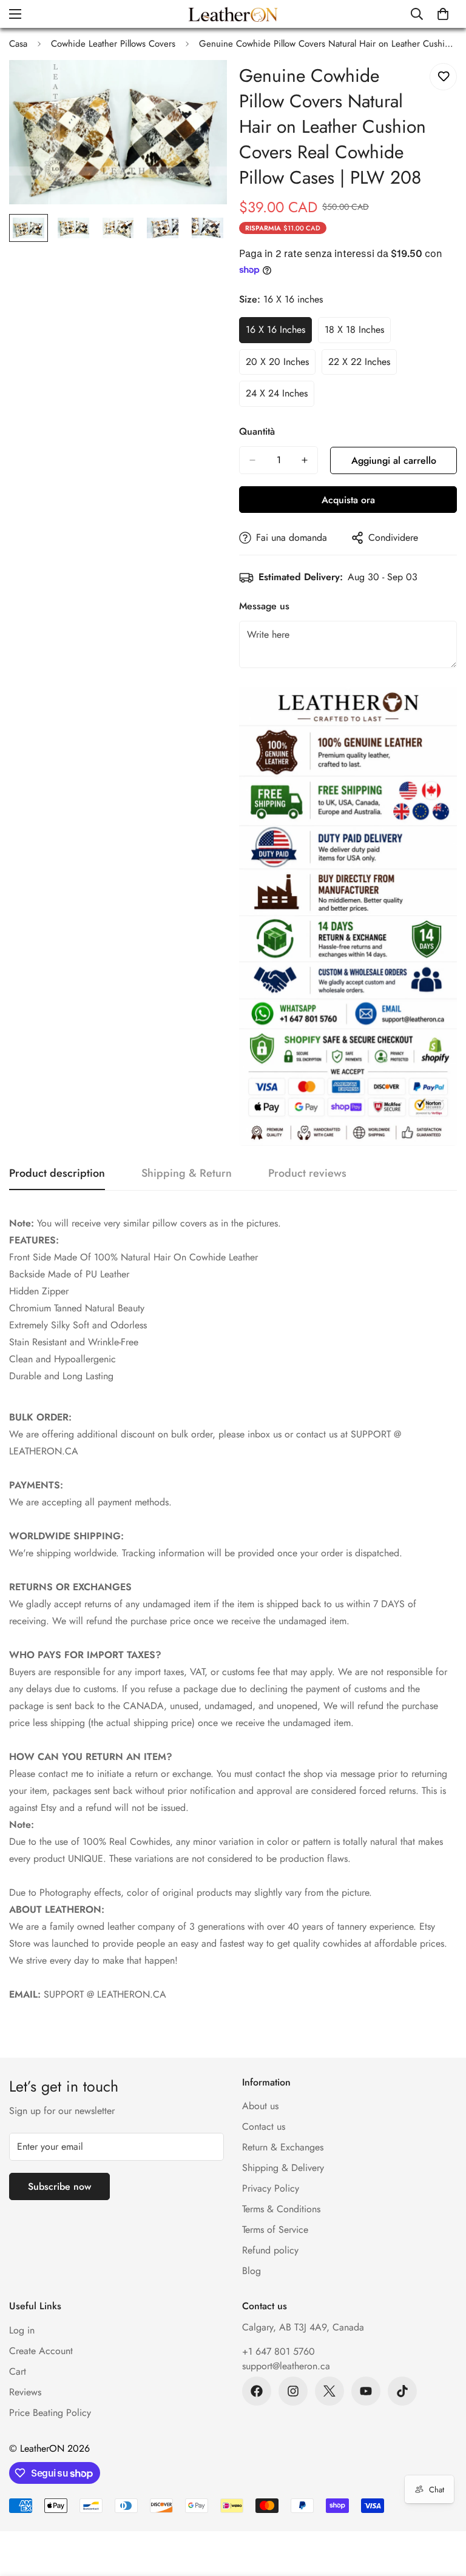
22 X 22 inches (363, 365)
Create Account (41, 2351)
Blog (252, 2271)
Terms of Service (275, 2230)
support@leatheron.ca (286, 2366)
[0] (443, 14)
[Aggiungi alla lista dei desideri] (443, 77)
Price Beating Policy (50, 2413)
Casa (18, 44)
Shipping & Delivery (283, 2168)
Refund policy (270, 2250)
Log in (22, 2330)
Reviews (25, 2392)
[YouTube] (366, 2391)
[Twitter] (329, 2391)
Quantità (257, 431)
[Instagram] (293, 2391)
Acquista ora (348, 500)
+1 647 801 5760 (279, 2351)
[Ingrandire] (201, 86)
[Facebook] (257, 2391)
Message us (264, 606)
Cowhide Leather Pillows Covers (113, 44)
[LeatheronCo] (233, 14)
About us (260, 2106)
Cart (18, 2371)
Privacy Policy (271, 2188)
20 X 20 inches (281, 365)
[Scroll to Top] (442, 2510)
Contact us (264, 2126)
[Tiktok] (402, 2391)
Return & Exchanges (283, 2147)
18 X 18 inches (358, 333)
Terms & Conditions (281, 2209)
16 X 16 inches (279, 333)
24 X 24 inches (280, 396)
